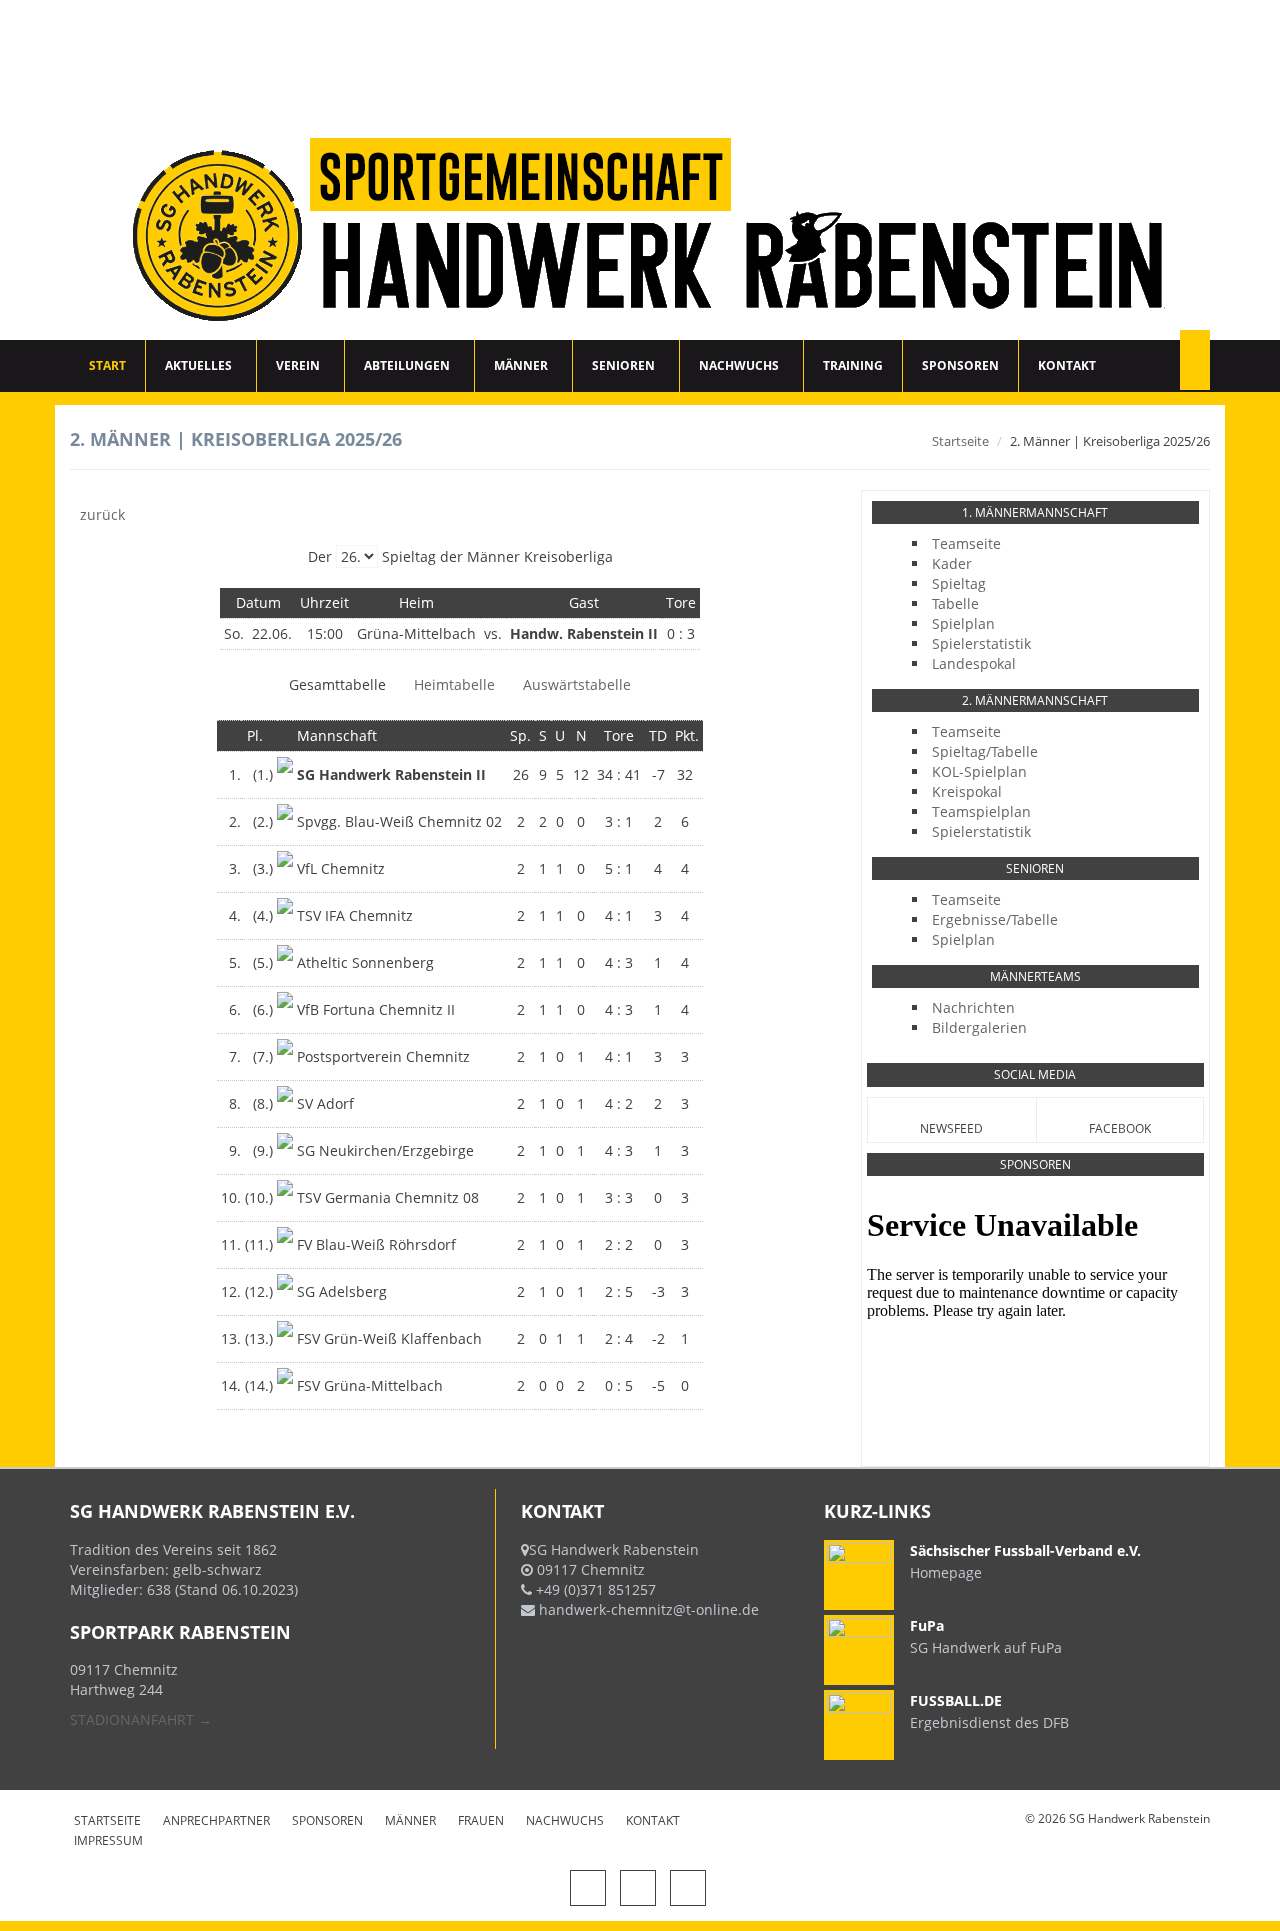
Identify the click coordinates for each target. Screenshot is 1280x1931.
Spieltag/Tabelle (985, 751)
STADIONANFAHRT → (141, 1719)
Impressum (108, 1840)
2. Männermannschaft (1035, 700)
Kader (952, 563)
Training (853, 365)
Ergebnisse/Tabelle (995, 919)
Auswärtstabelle (577, 684)
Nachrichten (973, 1007)
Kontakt (1067, 365)
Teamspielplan (981, 811)
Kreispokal (967, 791)
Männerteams (1035, 976)
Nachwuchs (739, 365)
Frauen (481, 1820)
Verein (298, 365)
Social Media (1035, 1074)
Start (107, 365)
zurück (102, 514)
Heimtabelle (454, 684)
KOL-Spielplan (979, 771)
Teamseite (966, 543)
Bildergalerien (979, 1027)
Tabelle (955, 603)
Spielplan (963, 623)
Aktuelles (198, 365)
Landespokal (974, 663)
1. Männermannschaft (1035, 512)
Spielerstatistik (981, 643)
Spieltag (959, 583)
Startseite (960, 441)
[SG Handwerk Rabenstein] (640, 170)
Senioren (623, 365)
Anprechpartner (216, 1820)
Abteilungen (407, 365)
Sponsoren (960, 365)
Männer (521, 365)
